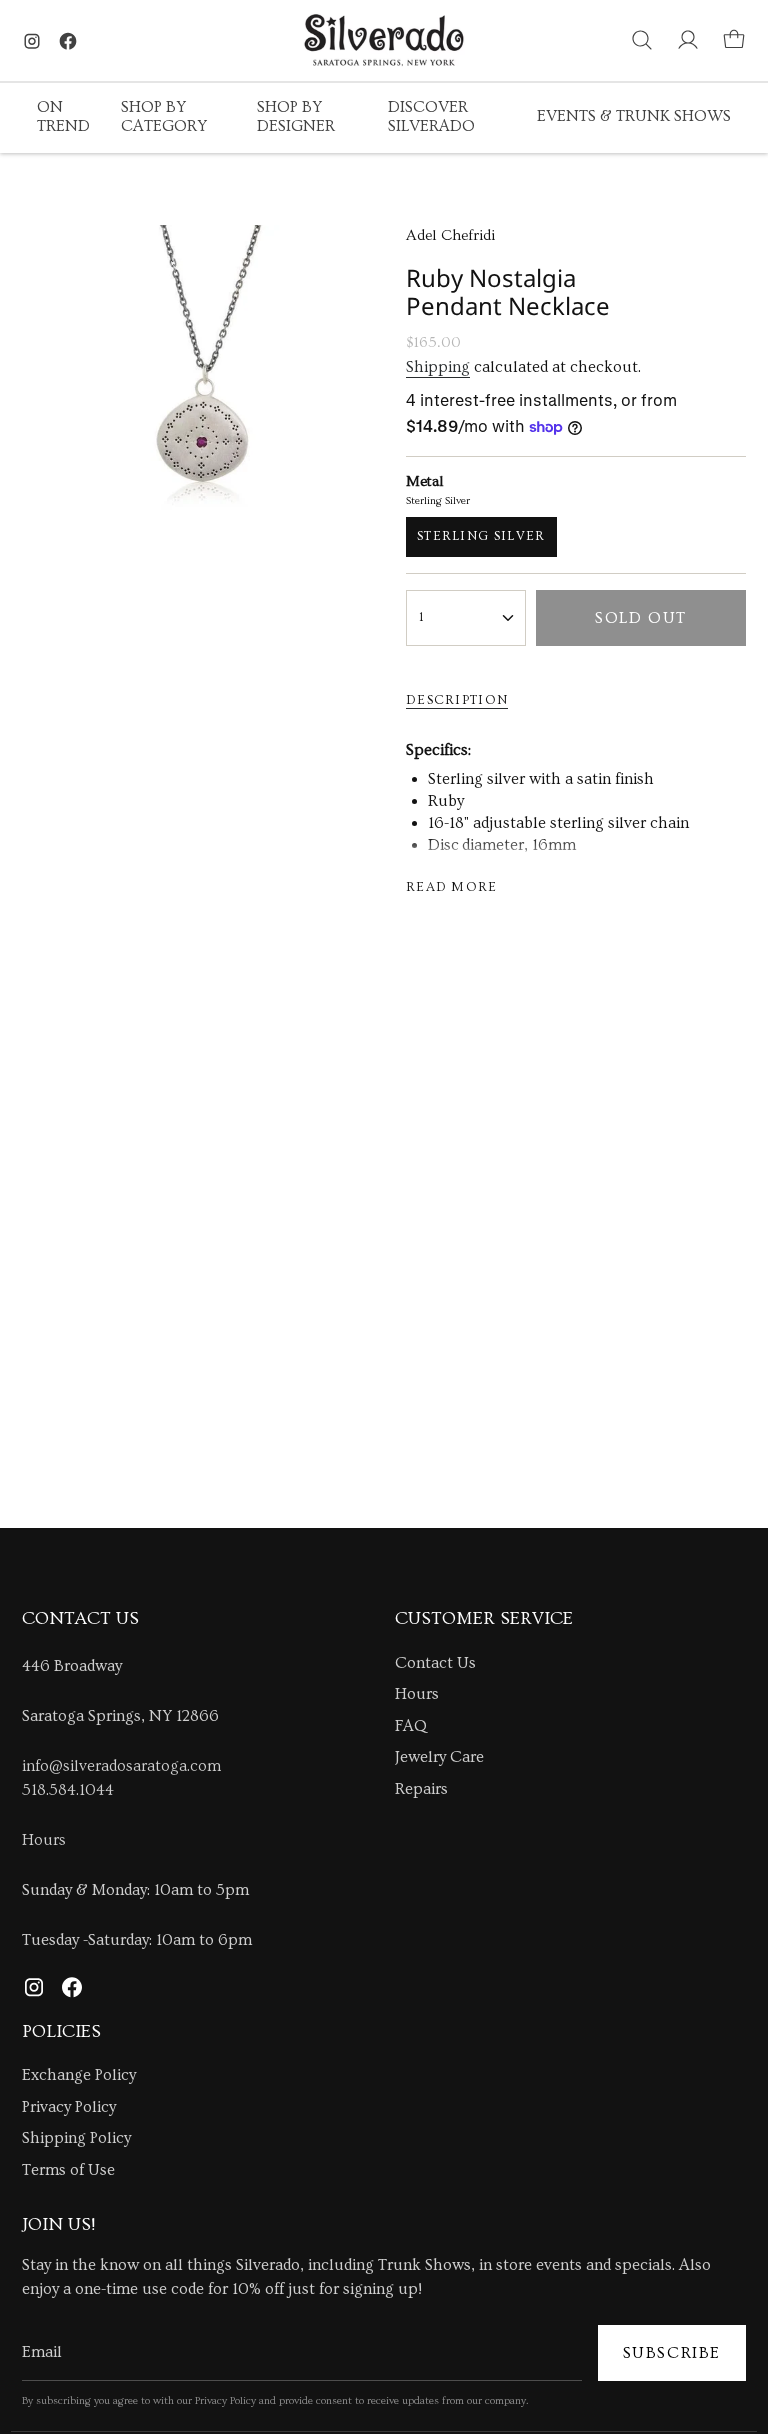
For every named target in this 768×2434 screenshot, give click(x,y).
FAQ (411, 1726)
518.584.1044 (68, 1790)
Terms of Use (68, 2170)
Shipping (438, 367)
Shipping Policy (76, 2138)
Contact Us (435, 1663)
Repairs (421, 1789)
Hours (44, 1840)
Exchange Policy (79, 2075)
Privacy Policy (69, 2107)
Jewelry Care (439, 1757)
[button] (64, 118)
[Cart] (734, 40)
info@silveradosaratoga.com (121, 1766)
